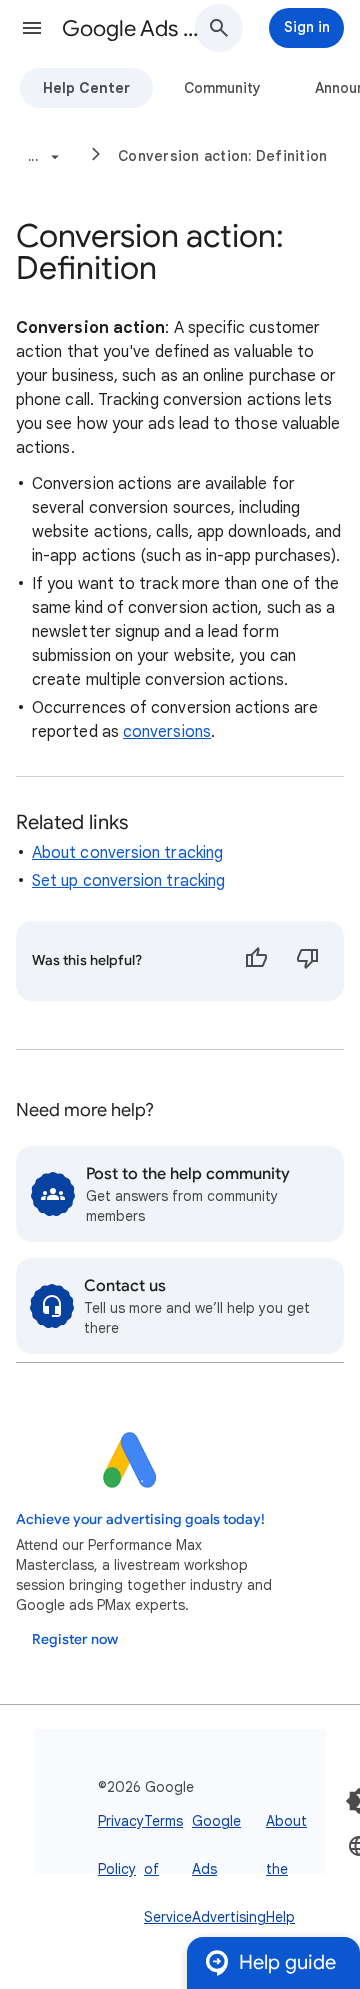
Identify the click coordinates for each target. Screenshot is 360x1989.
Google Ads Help (136, 28)
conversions (167, 732)
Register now (75, 1639)
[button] (32, 28)
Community (222, 88)
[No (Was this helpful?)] (308, 961)
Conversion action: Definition (222, 156)
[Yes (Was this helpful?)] (256, 961)
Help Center (86, 88)
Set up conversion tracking (128, 881)
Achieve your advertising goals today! (140, 1519)
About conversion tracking (127, 853)
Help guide (287, 1962)
